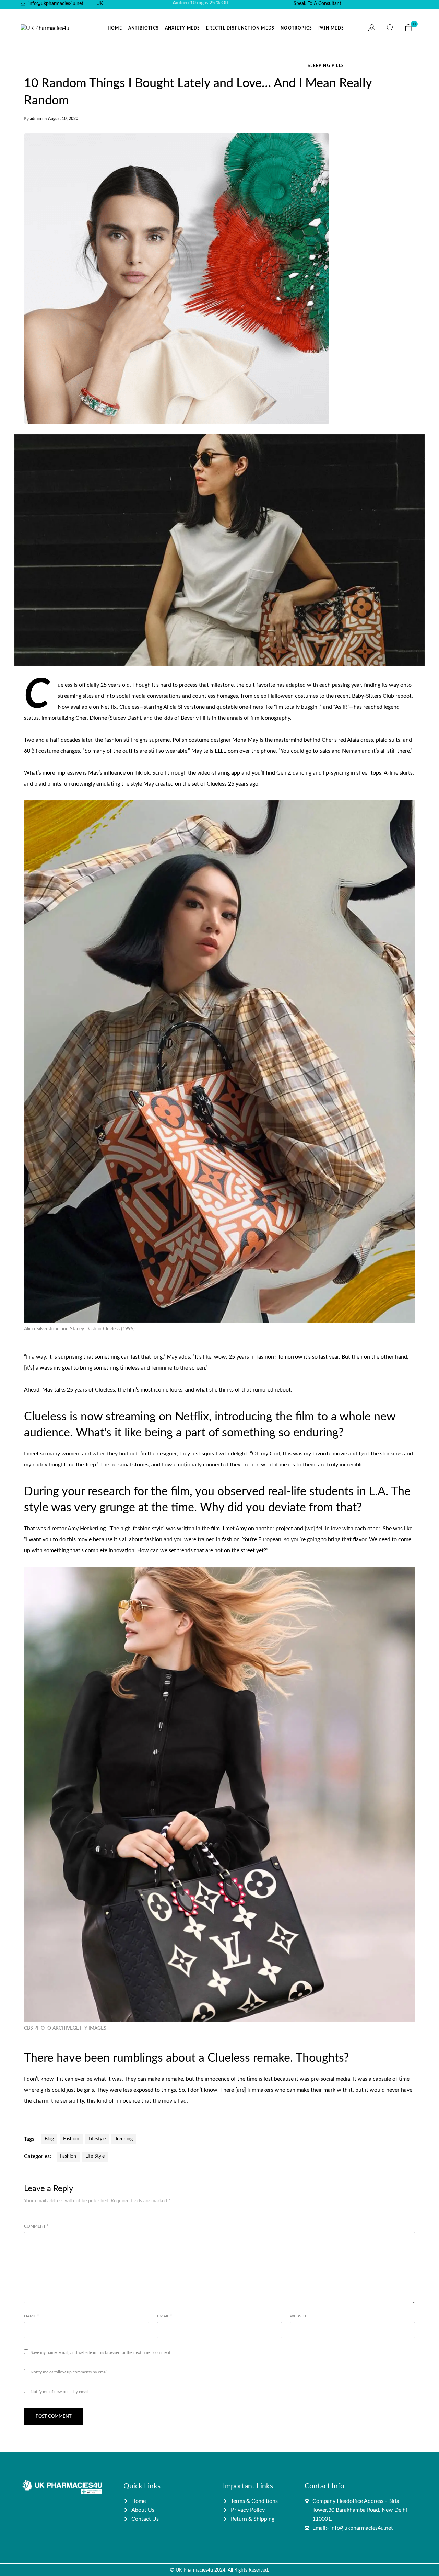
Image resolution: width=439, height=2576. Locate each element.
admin (36, 119)
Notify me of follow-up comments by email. (70, 2372)
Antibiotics (144, 28)
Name (31, 2316)
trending (124, 2139)
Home (115, 28)
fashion (71, 2139)
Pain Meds (331, 28)
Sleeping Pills (326, 66)
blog (49, 2139)
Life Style (95, 2156)
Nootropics (296, 28)
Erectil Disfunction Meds (240, 28)
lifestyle (97, 2139)
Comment (36, 2226)
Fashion (68, 2156)
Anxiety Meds (182, 28)
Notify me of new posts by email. (60, 2392)
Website (299, 2316)
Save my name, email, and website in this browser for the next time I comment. (101, 2352)
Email (164, 2316)
